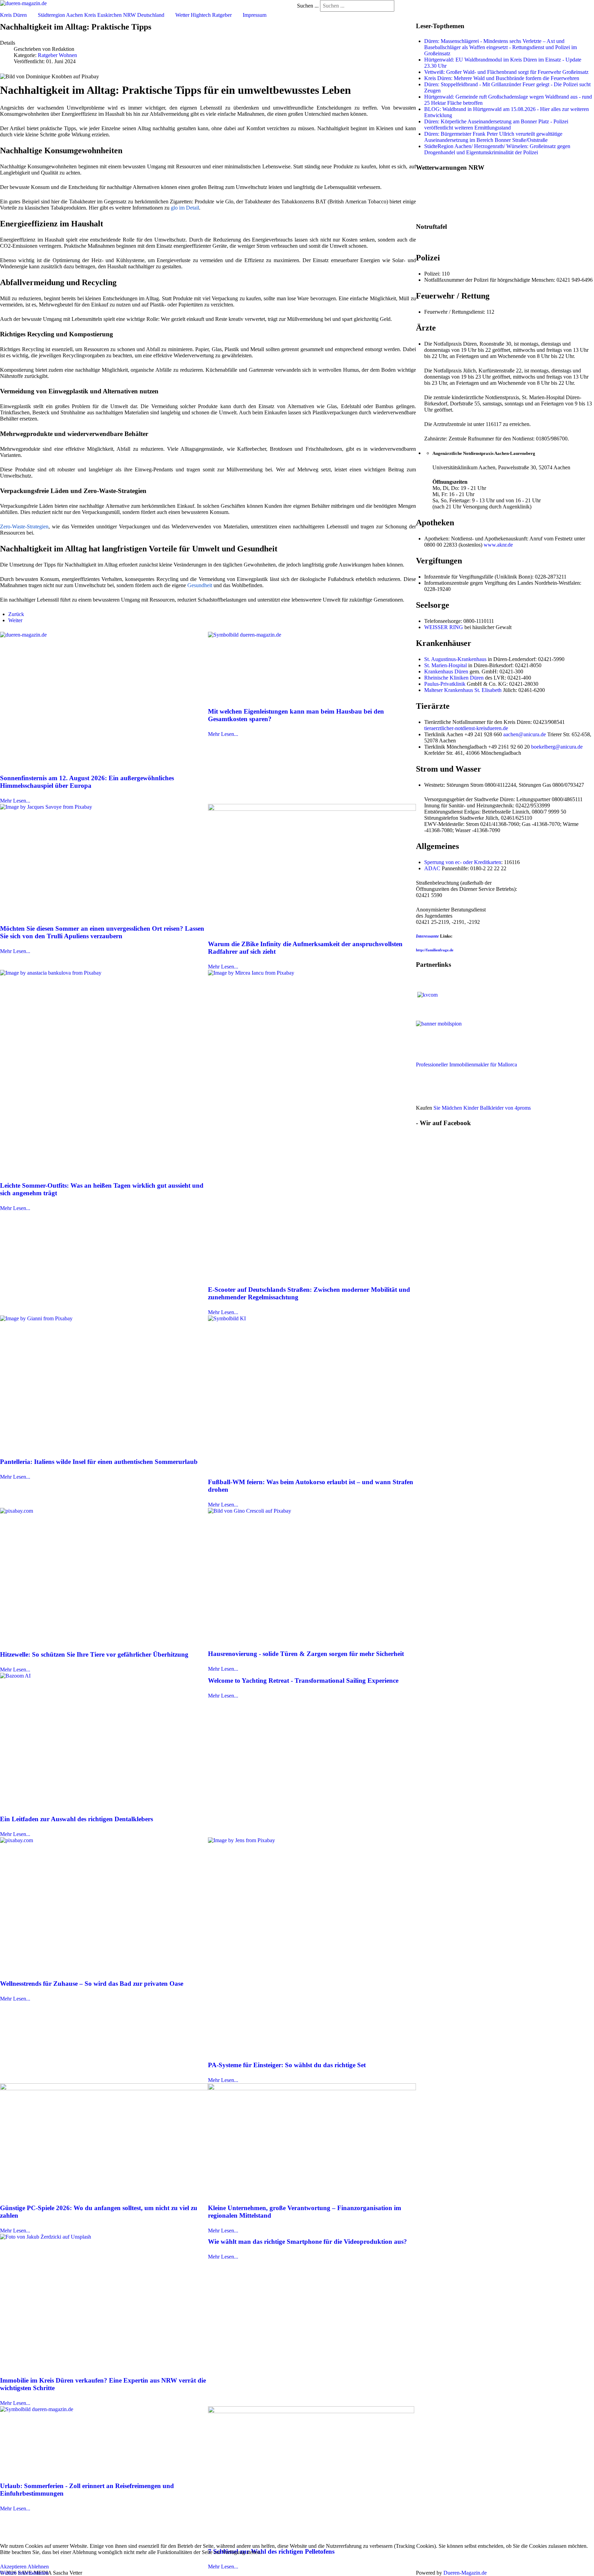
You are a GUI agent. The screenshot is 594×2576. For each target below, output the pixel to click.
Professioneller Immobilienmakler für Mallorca (466, 1065)
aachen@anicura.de (525, 734)
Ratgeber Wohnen (57, 55)
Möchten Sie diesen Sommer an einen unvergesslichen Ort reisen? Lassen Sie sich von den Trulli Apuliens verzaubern (102, 932)
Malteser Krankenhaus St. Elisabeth (463, 690)
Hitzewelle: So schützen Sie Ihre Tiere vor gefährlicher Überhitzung (94, 1654)
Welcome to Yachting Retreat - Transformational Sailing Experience (303, 1681)
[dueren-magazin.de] (23, 3)
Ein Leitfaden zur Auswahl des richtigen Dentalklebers (76, 1819)
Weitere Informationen (24, 2573)
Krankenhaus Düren (446, 671)
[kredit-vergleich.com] (427, 994)
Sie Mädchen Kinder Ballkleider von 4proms (482, 1108)
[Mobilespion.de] (459, 1036)
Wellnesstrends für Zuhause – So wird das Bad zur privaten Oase (92, 1984)
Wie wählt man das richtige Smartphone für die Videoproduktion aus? (307, 2242)
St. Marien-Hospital (445, 665)
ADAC (432, 868)
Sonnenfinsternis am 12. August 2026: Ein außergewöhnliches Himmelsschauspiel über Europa (87, 782)
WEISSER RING (444, 627)
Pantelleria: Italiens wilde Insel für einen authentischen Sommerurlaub (99, 1462)
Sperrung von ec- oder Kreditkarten (463, 862)
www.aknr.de (498, 545)
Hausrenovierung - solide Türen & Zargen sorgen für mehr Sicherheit (306, 1654)
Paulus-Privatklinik (445, 684)
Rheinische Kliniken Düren (454, 678)
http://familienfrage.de (435, 950)
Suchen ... (308, 6)
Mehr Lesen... (15, 801)
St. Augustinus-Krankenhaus (455, 659)
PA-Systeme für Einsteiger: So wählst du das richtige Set (287, 2065)
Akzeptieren (13, 2567)
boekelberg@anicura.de (557, 747)
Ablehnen (38, 2567)
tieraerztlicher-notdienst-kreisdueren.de (466, 728)
